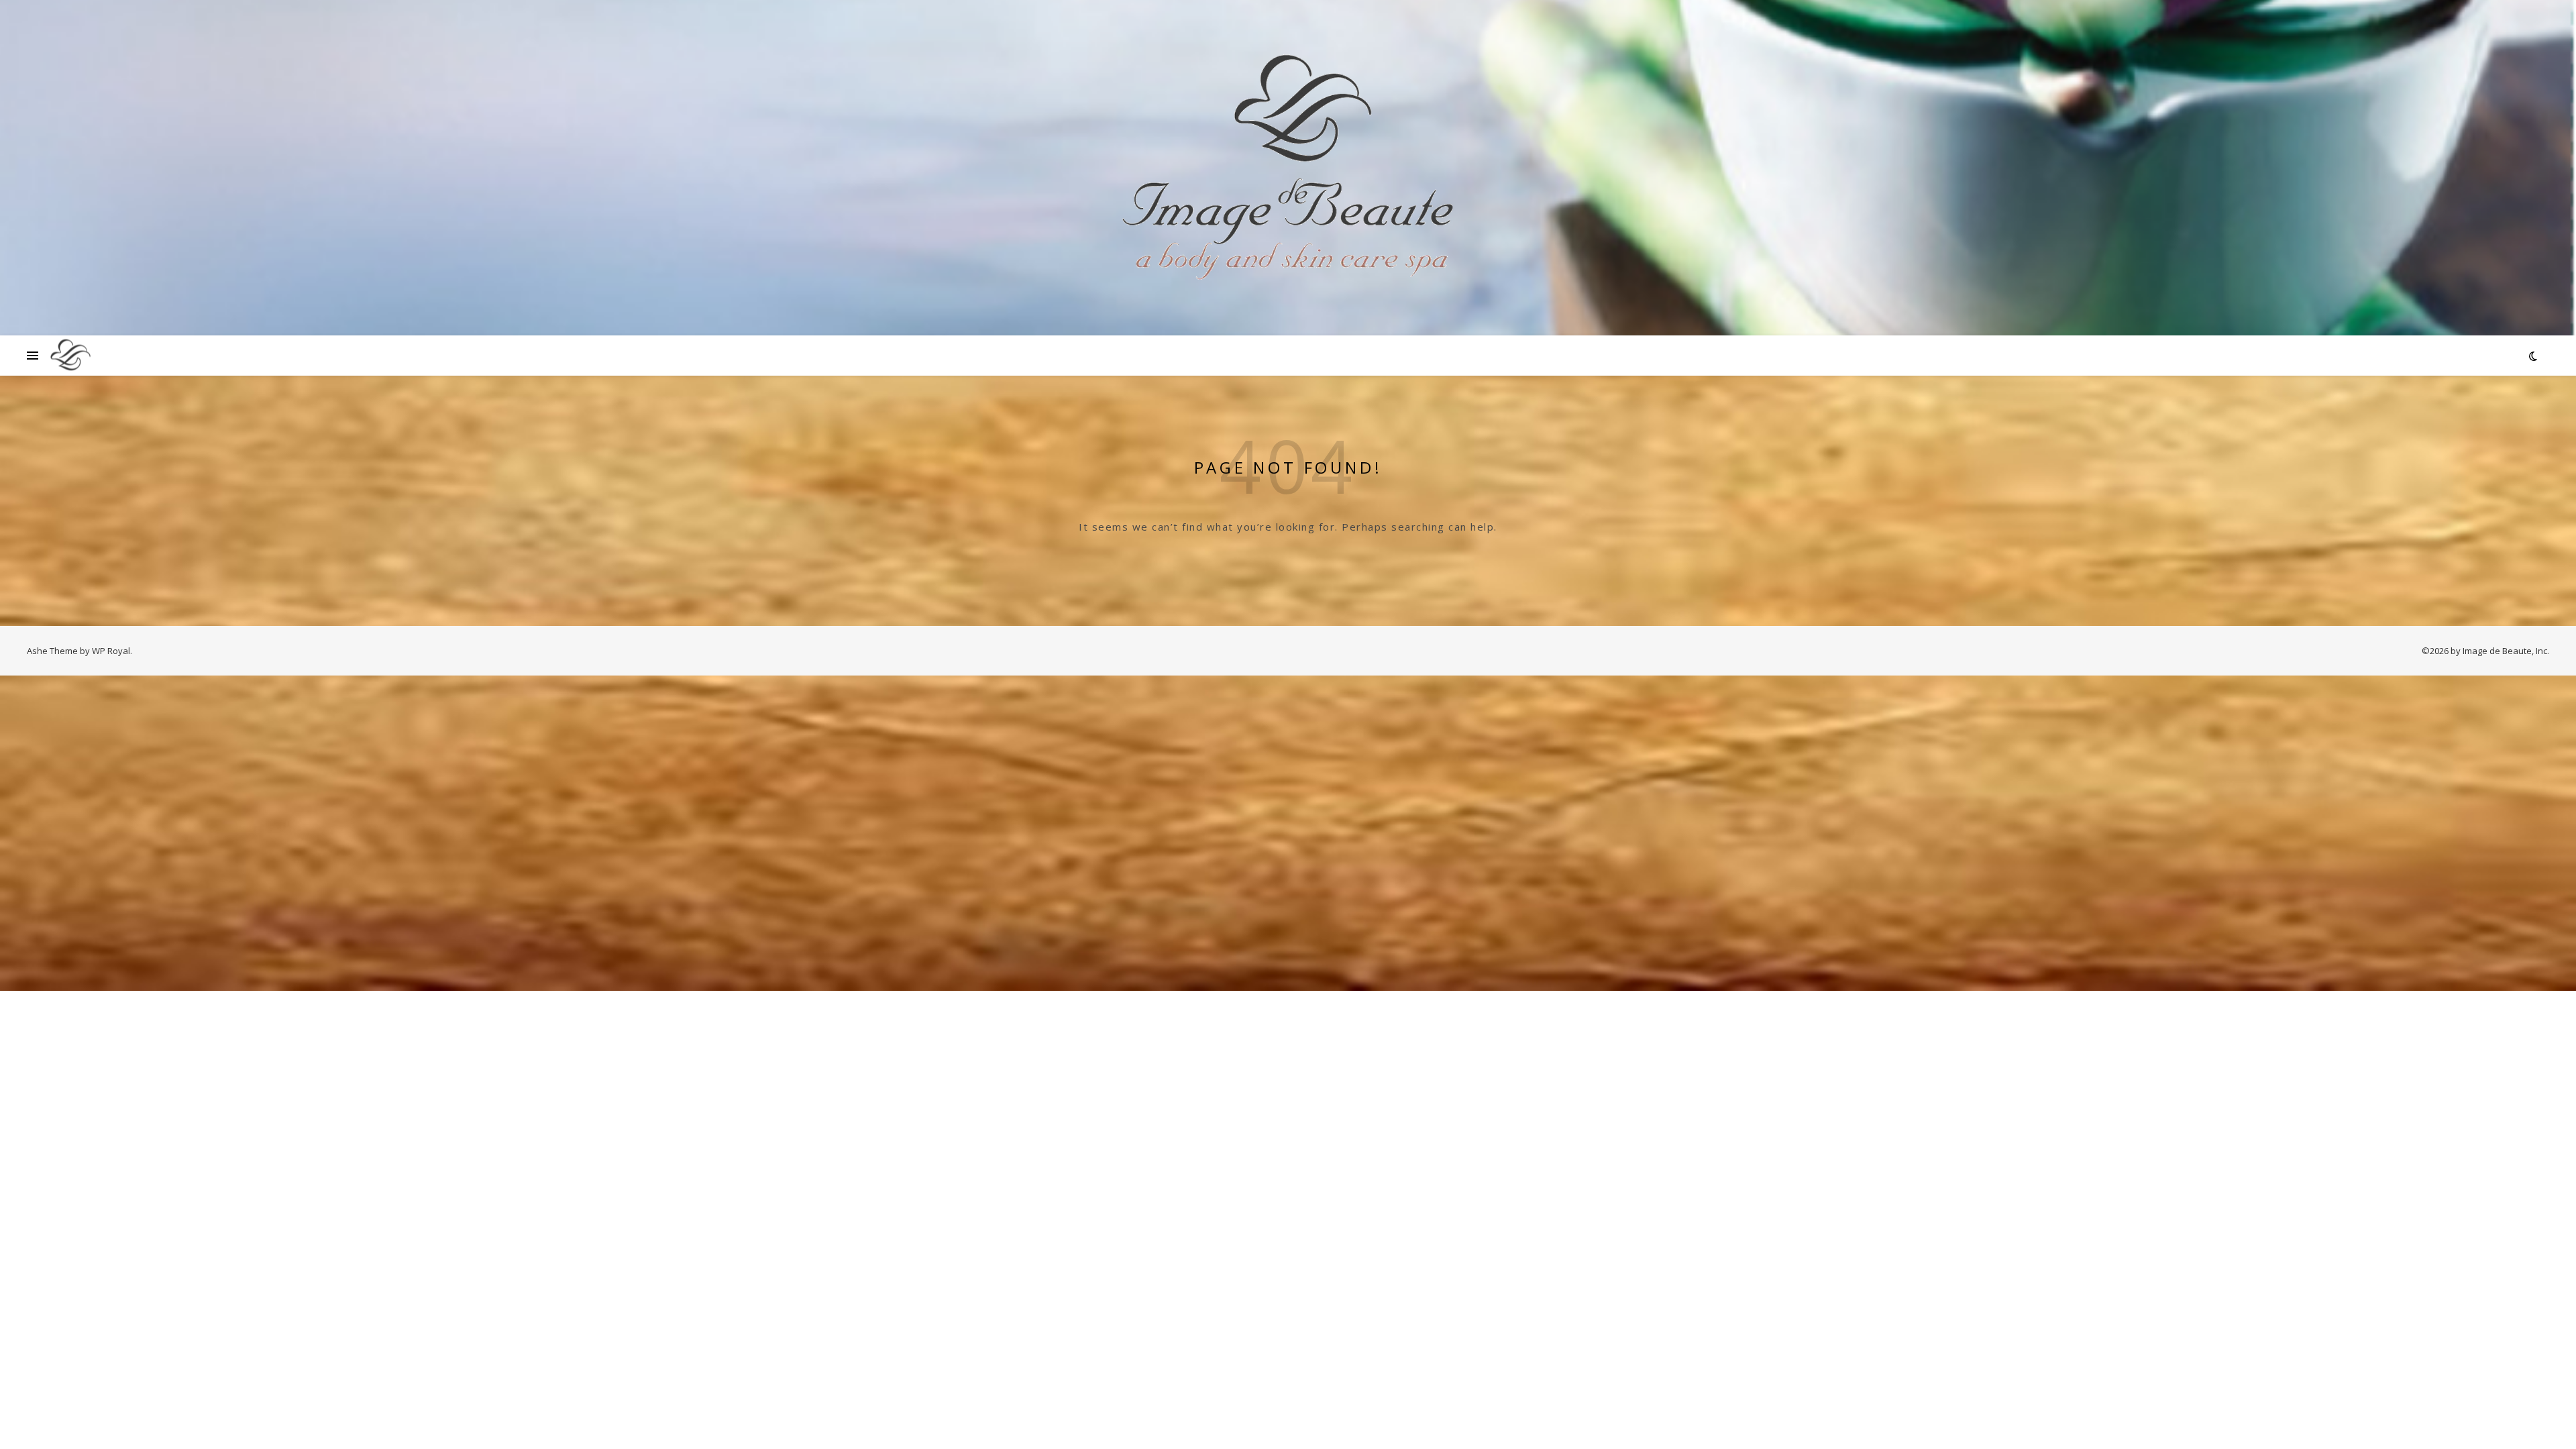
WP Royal (111, 651)
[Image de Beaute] (1288, 168)
